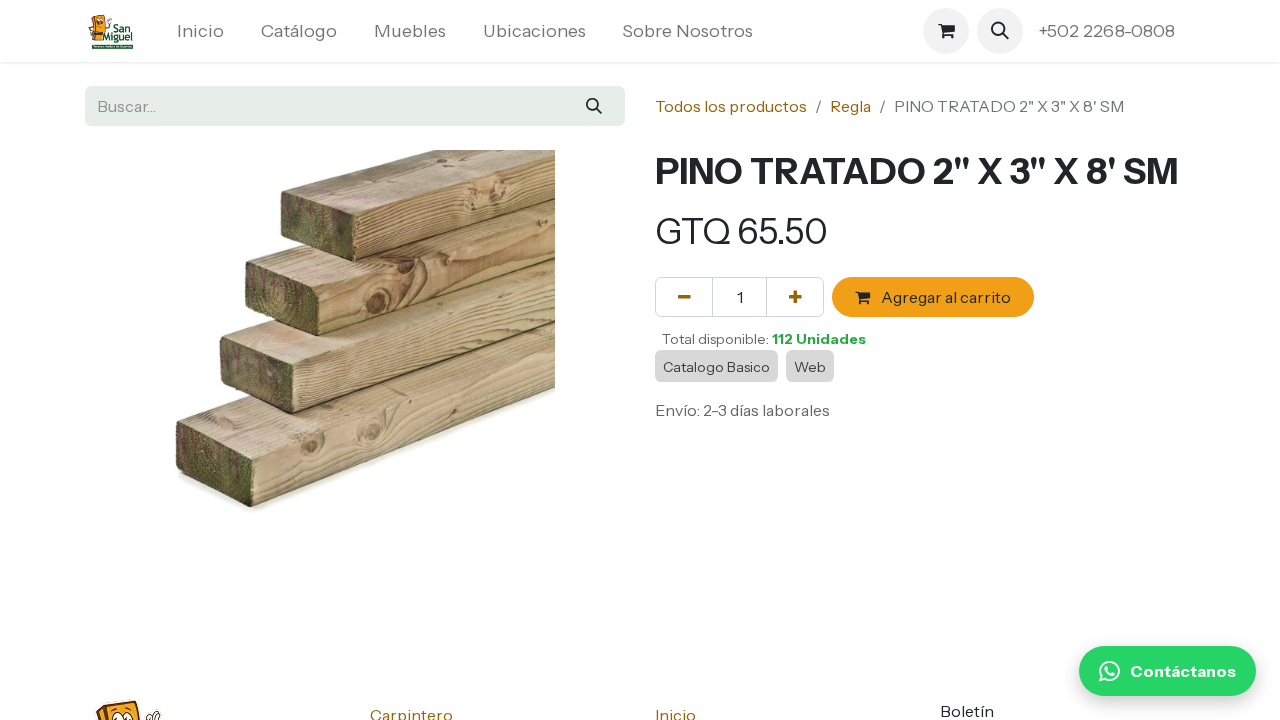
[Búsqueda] (594, 106)
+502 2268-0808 (1109, 31)
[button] (1000, 31)
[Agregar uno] (795, 297)
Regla (850, 106)
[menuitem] (201, 31)
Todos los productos (731, 106)
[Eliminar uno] (684, 297)
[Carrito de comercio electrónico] (946, 31)
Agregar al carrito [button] (944, 297)
